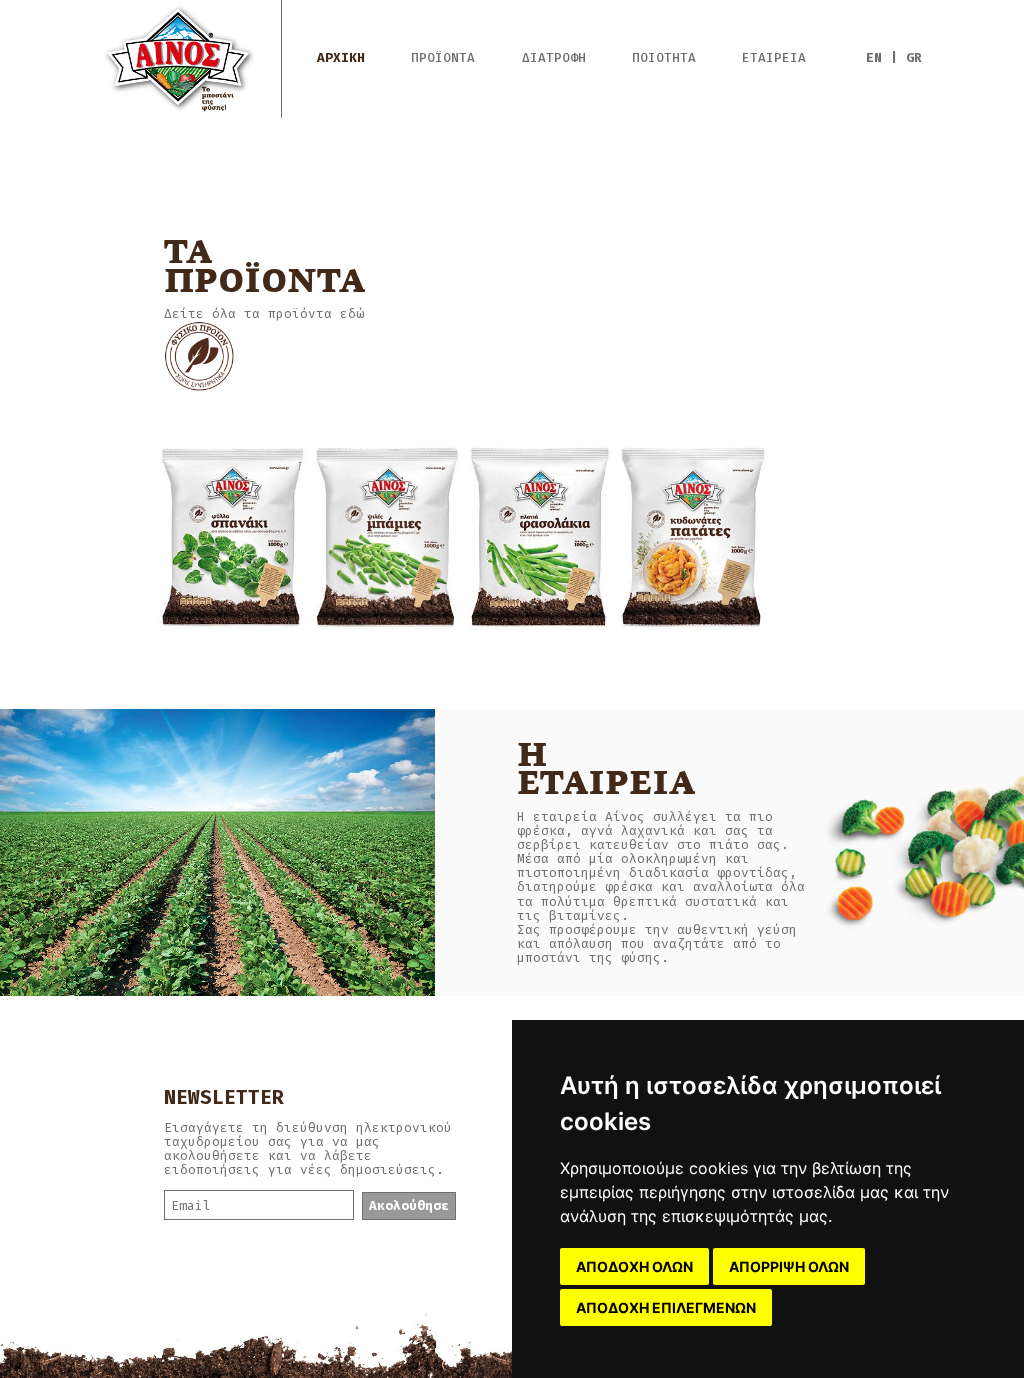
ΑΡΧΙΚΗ (341, 58)
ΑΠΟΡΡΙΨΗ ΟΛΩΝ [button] (789, 1266)
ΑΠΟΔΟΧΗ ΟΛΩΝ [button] (634, 1266)
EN (874, 57)
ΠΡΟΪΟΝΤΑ (443, 58)
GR (914, 57)
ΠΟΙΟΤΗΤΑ (664, 58)
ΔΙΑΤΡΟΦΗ (554, 58)
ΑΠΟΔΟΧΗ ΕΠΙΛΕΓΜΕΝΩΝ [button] (666, 1307)
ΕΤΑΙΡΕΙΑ (774, 58)
